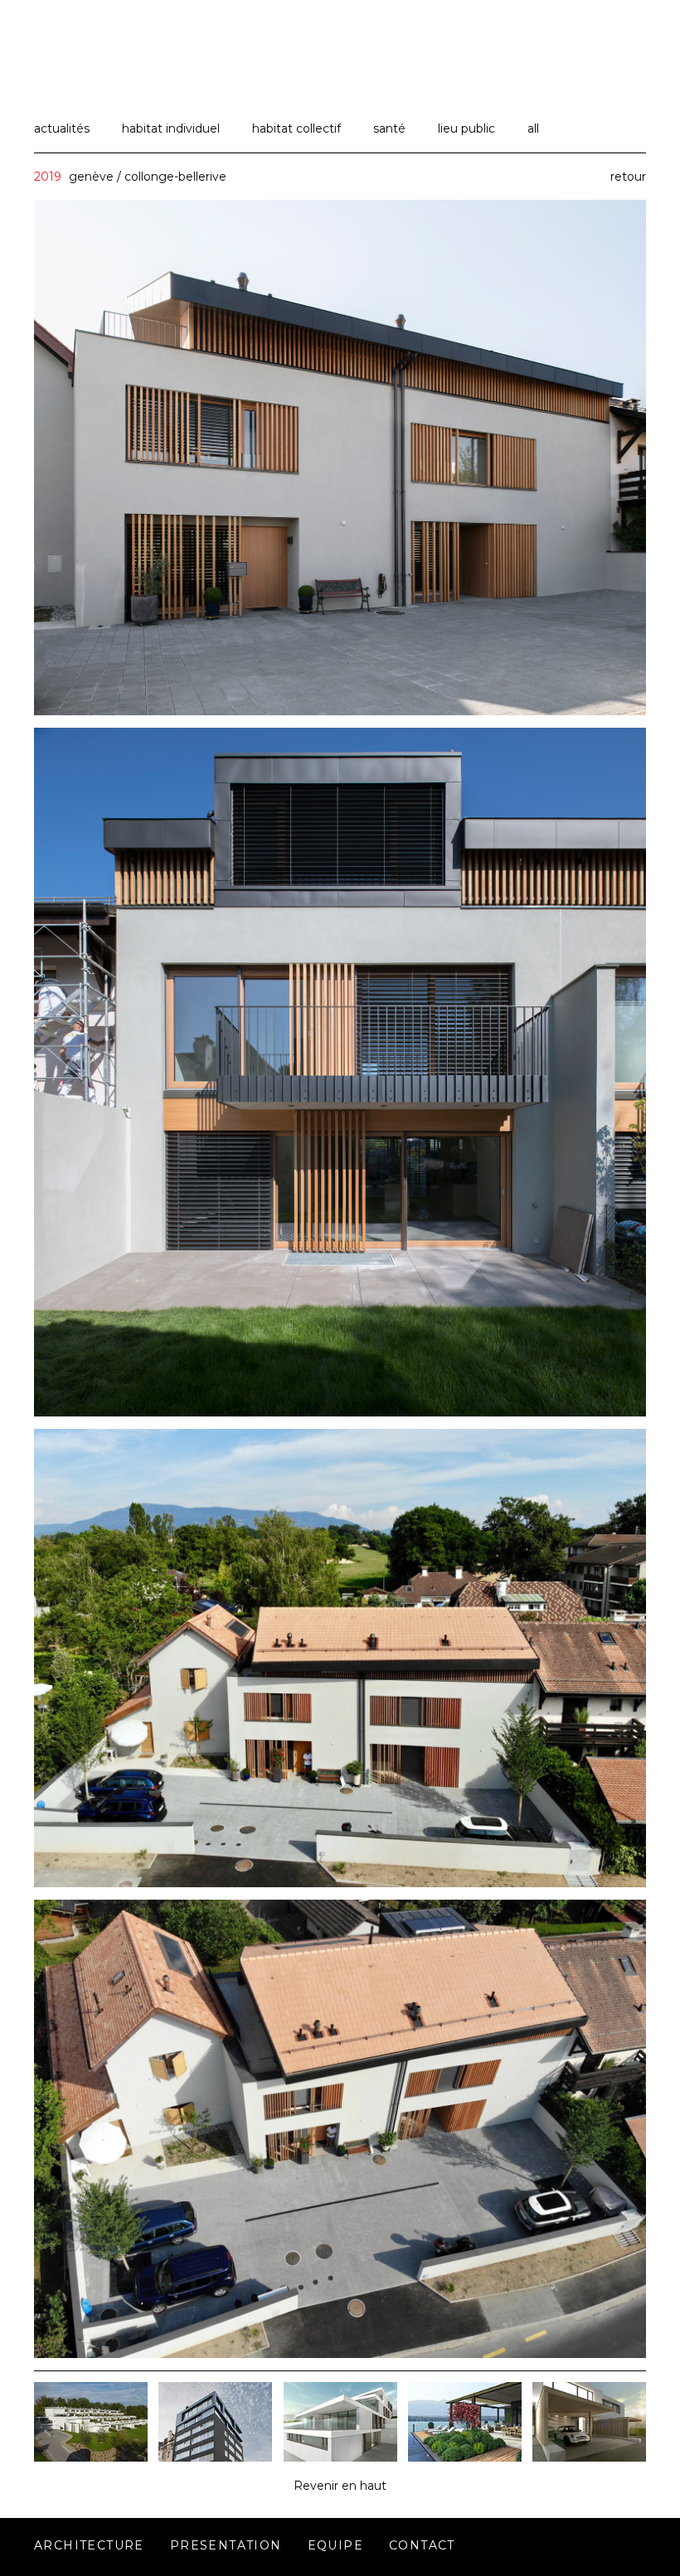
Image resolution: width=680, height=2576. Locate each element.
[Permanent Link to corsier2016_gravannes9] (589, 2457)
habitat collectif (296, 128)
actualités (62, 128)
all (533, 128)
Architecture (89, 2545)
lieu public (466, 128)
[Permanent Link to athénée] (215, 2457)
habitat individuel (171, 128)
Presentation (226, 2545)
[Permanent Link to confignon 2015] (340, 2457)
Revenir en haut (340, 2486)
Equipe (335, 2545)
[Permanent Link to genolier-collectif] (91, 2457)
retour (628, 177)
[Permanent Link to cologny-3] (465, 2457)
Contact (422, 2545)
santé (389, 128)
